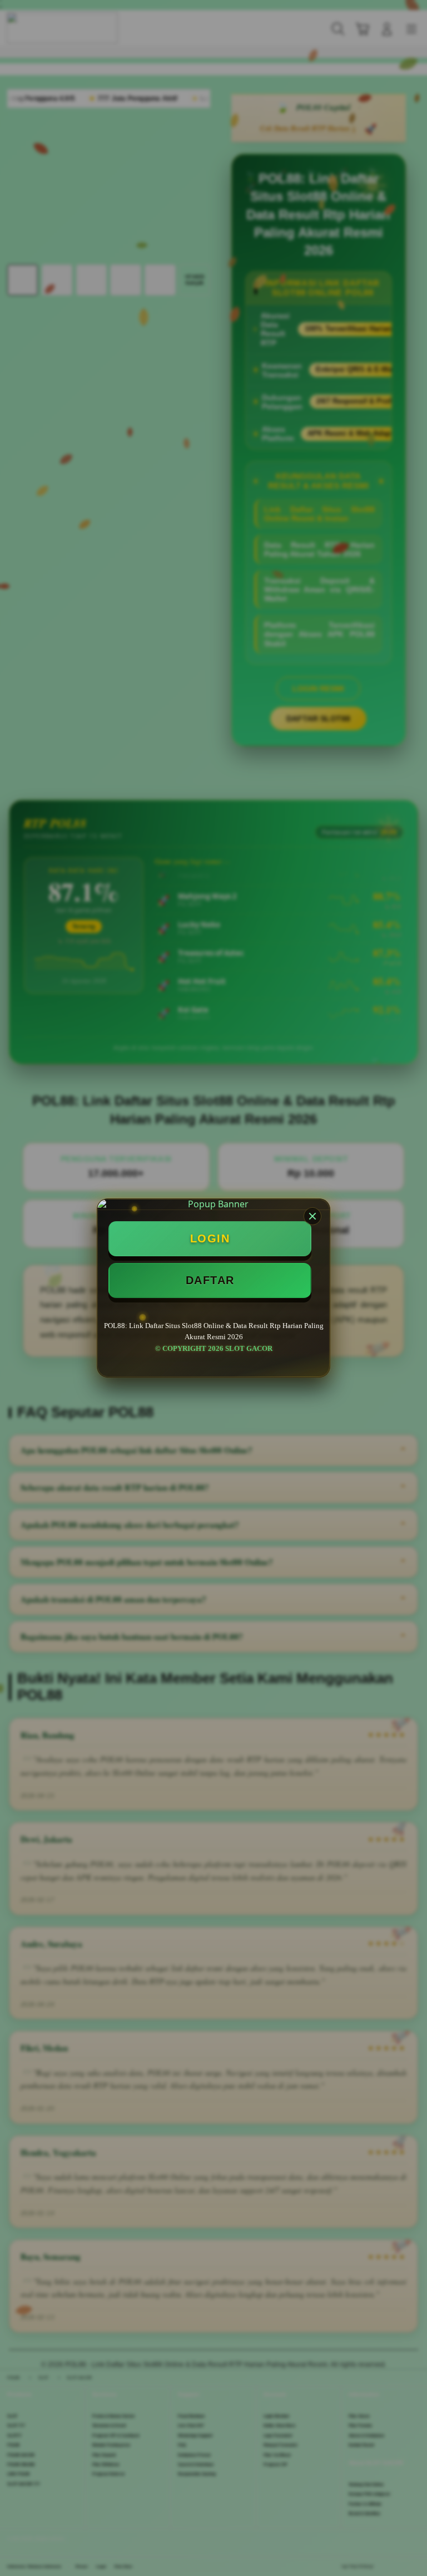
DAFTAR (210, 1280)
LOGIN (210, 1238)
